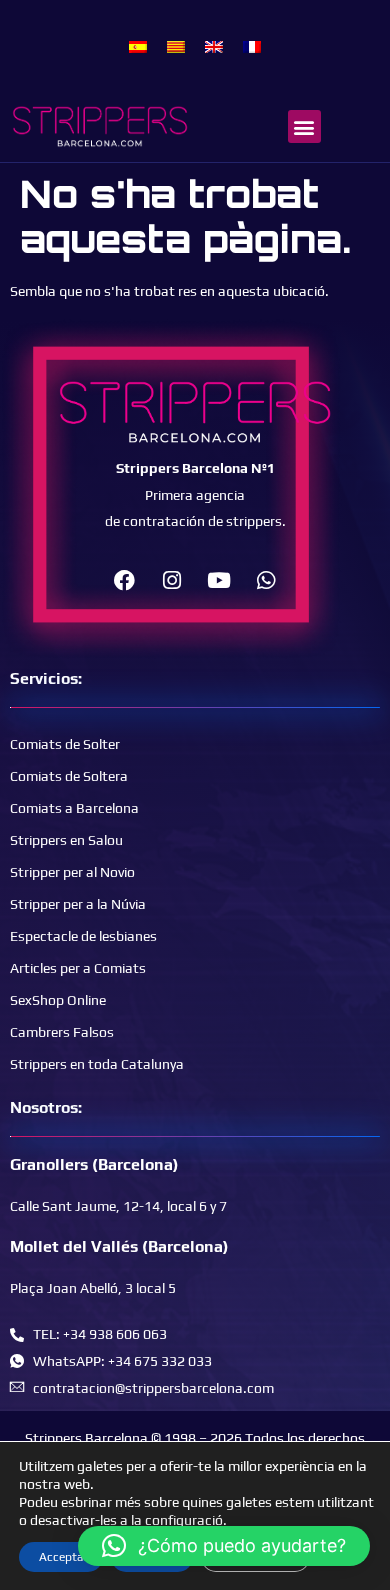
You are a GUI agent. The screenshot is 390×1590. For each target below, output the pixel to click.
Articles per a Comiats (78, 968)
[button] (304, 126)
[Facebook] (125, 580)
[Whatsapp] (266, 580)
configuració (184, 1520)
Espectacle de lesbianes (83, 936)
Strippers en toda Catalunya (97, 1064)
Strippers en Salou (66, 840)
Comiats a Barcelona (74, 808)
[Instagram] (172, 580)
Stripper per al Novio (72, 872)
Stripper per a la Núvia (78, 904)
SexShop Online (58, 1000)
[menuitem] (138, 46)
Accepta (61, 1557)
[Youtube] (219, 580)
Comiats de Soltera (69, 776)
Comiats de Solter (65, 744)
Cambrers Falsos (62, 1032)
